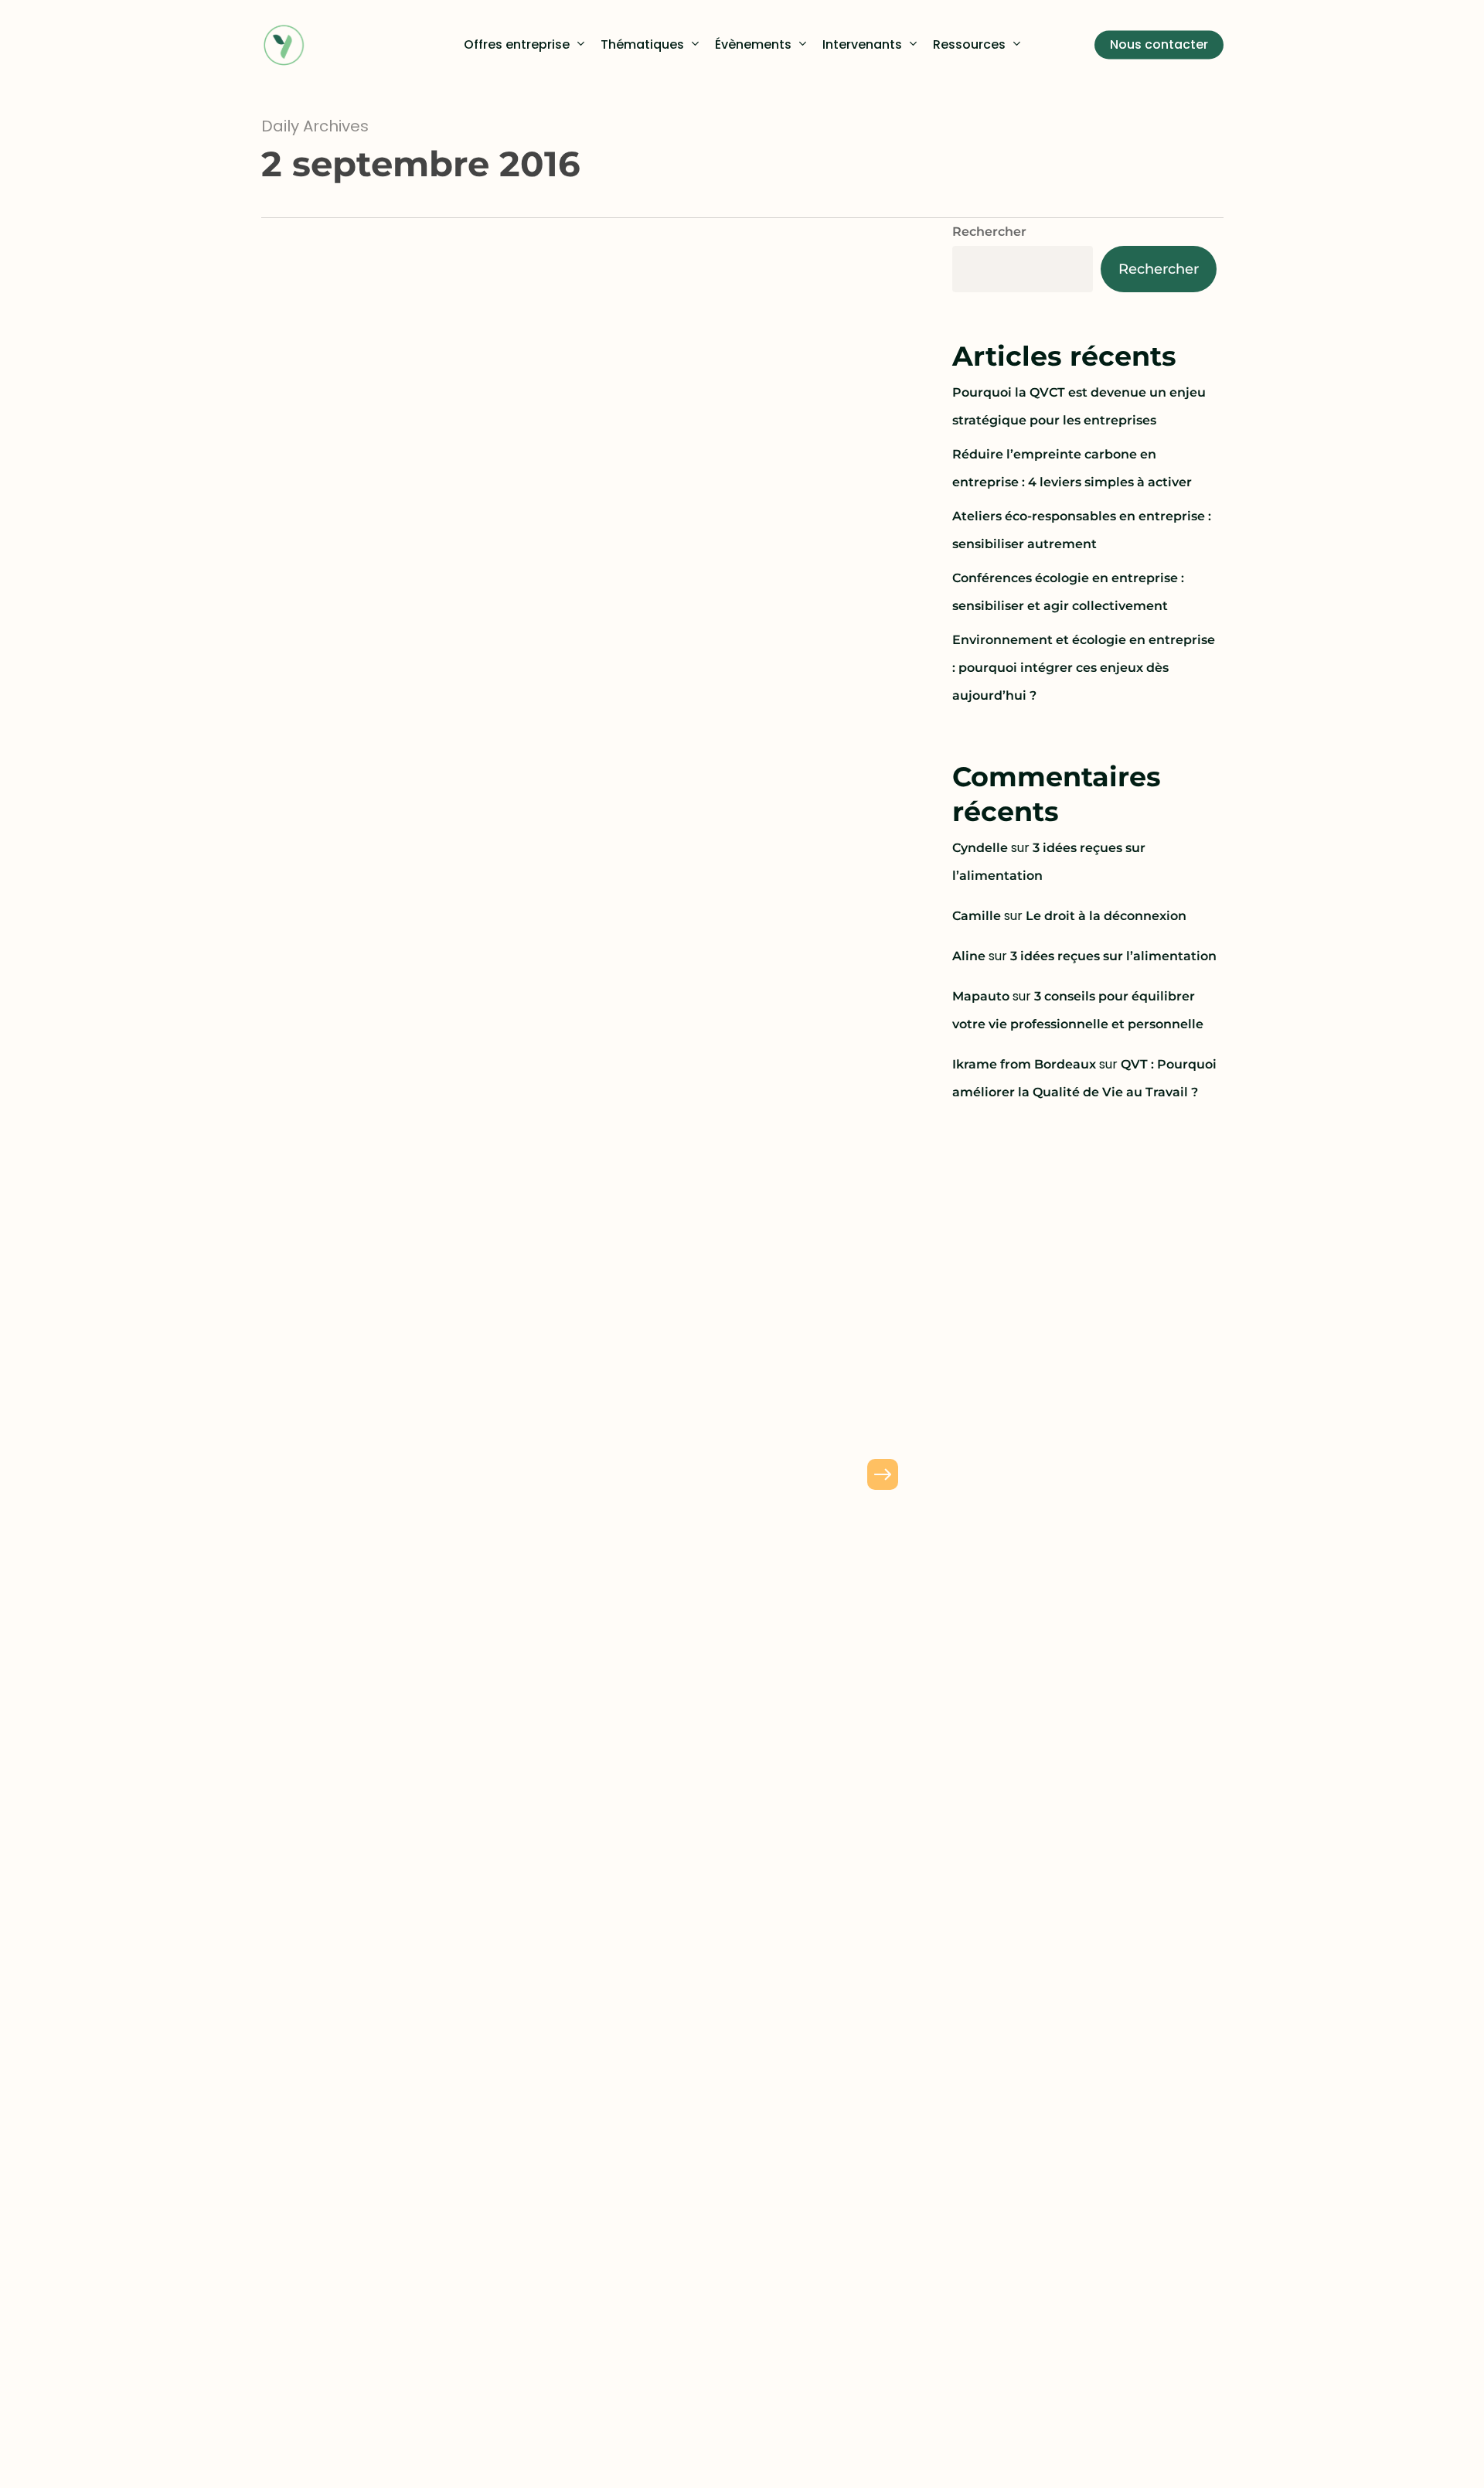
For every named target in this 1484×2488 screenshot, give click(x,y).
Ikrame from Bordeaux (1024, 1064)
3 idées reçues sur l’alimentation (1113, 956)
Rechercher (989, 232)
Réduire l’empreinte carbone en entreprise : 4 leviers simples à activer (1072, 468)
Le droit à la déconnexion (1106, 916)
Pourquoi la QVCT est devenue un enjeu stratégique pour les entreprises (1079, 406)
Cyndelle (980, 848)
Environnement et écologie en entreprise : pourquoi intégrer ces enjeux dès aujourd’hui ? (1084, 668)
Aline (969, 956)
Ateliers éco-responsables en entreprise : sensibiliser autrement (1082, 530)
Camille (977, 916)
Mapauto (981, 996)
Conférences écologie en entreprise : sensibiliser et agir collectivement (1068, 592)
